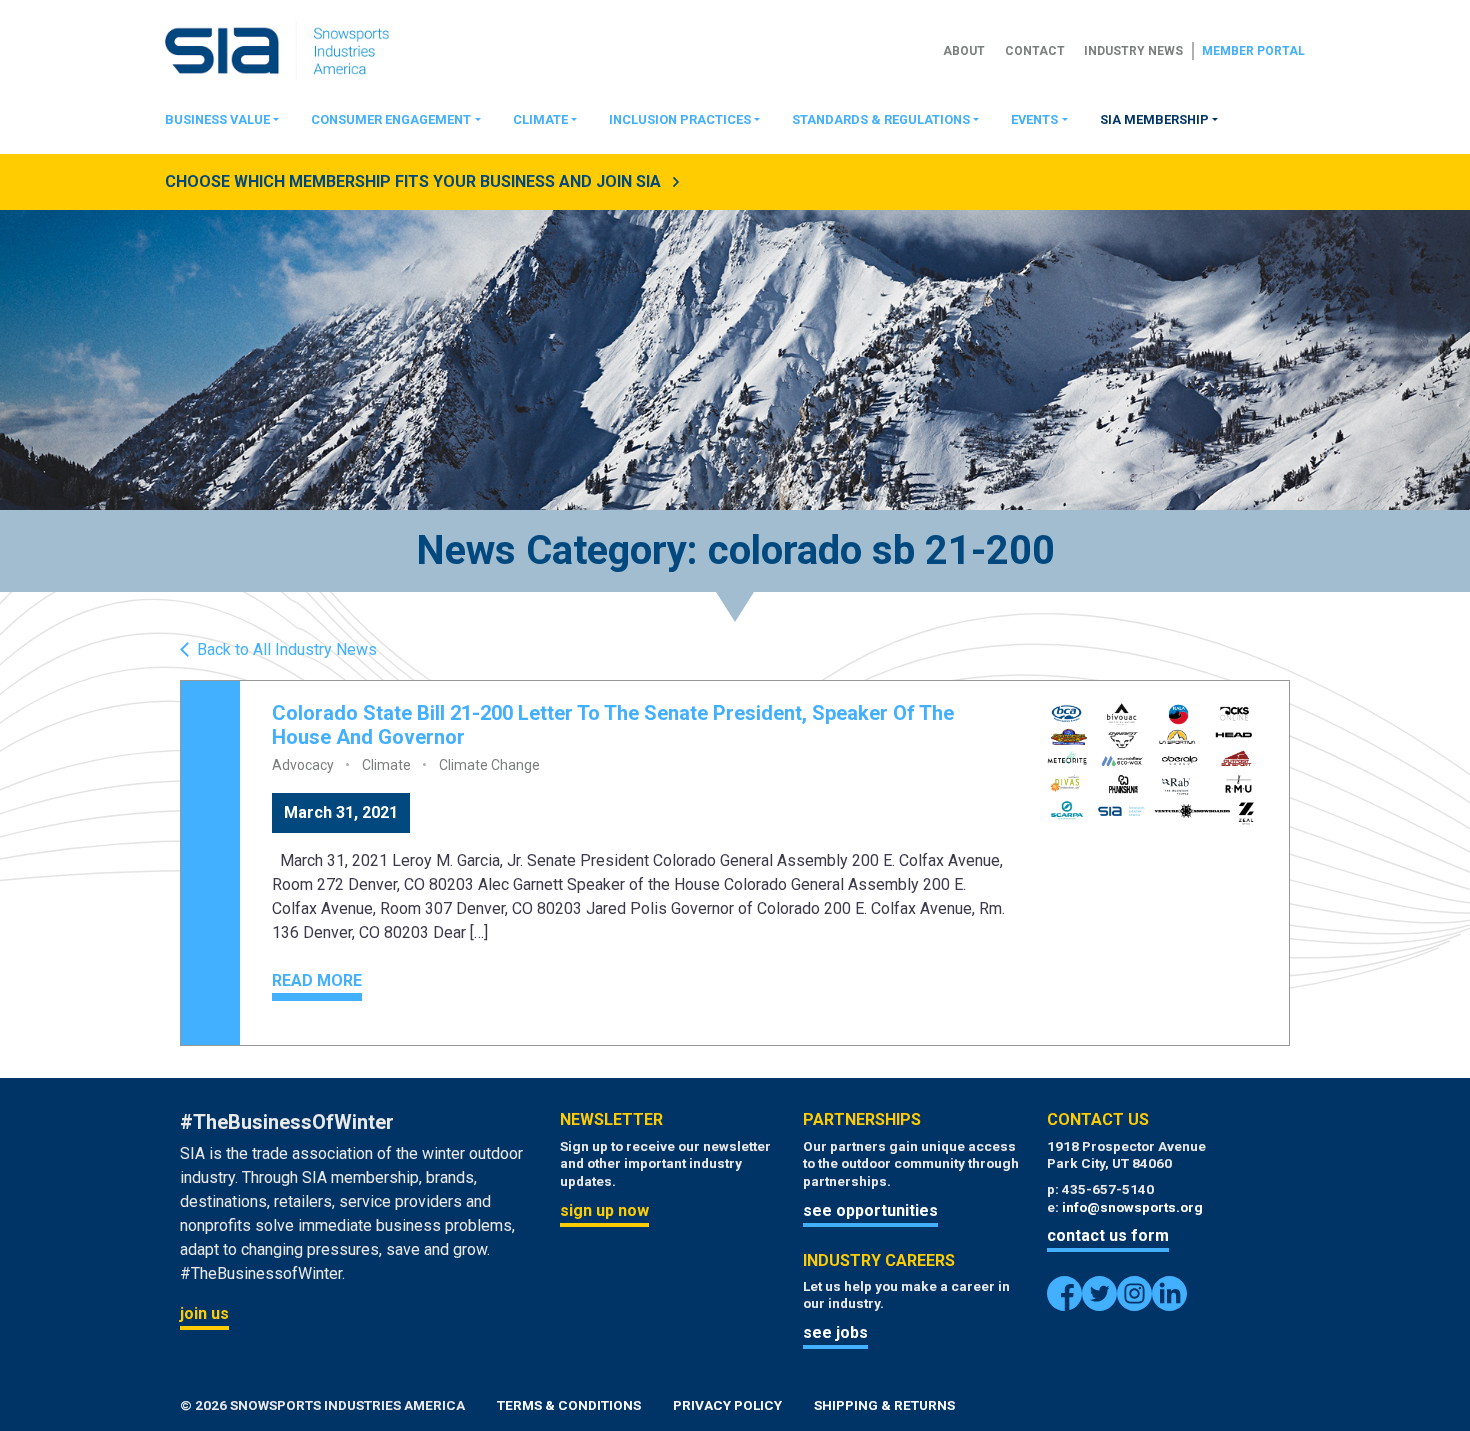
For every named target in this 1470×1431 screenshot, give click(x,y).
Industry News (1133, 51)
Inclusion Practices (680, 119)
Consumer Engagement (391, 119)
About (964, 51)
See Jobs (835, 1332)
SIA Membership (1154, 119)
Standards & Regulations (881, 119)
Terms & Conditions (569, 1405)
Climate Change (489, 765)
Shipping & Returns (884, 1405)
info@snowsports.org (1132, 1207)
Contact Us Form (1108, 1235)
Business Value (217, 119)
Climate (540, 119)
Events (1034, 119)
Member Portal (1253, 51)
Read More (317, 980)
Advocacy (303, 765)
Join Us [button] (204, 1313)
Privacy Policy (727, 1405)
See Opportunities (870, 1210)
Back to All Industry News (287, 650)
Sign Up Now (604, 1210)
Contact (1035, 51)
